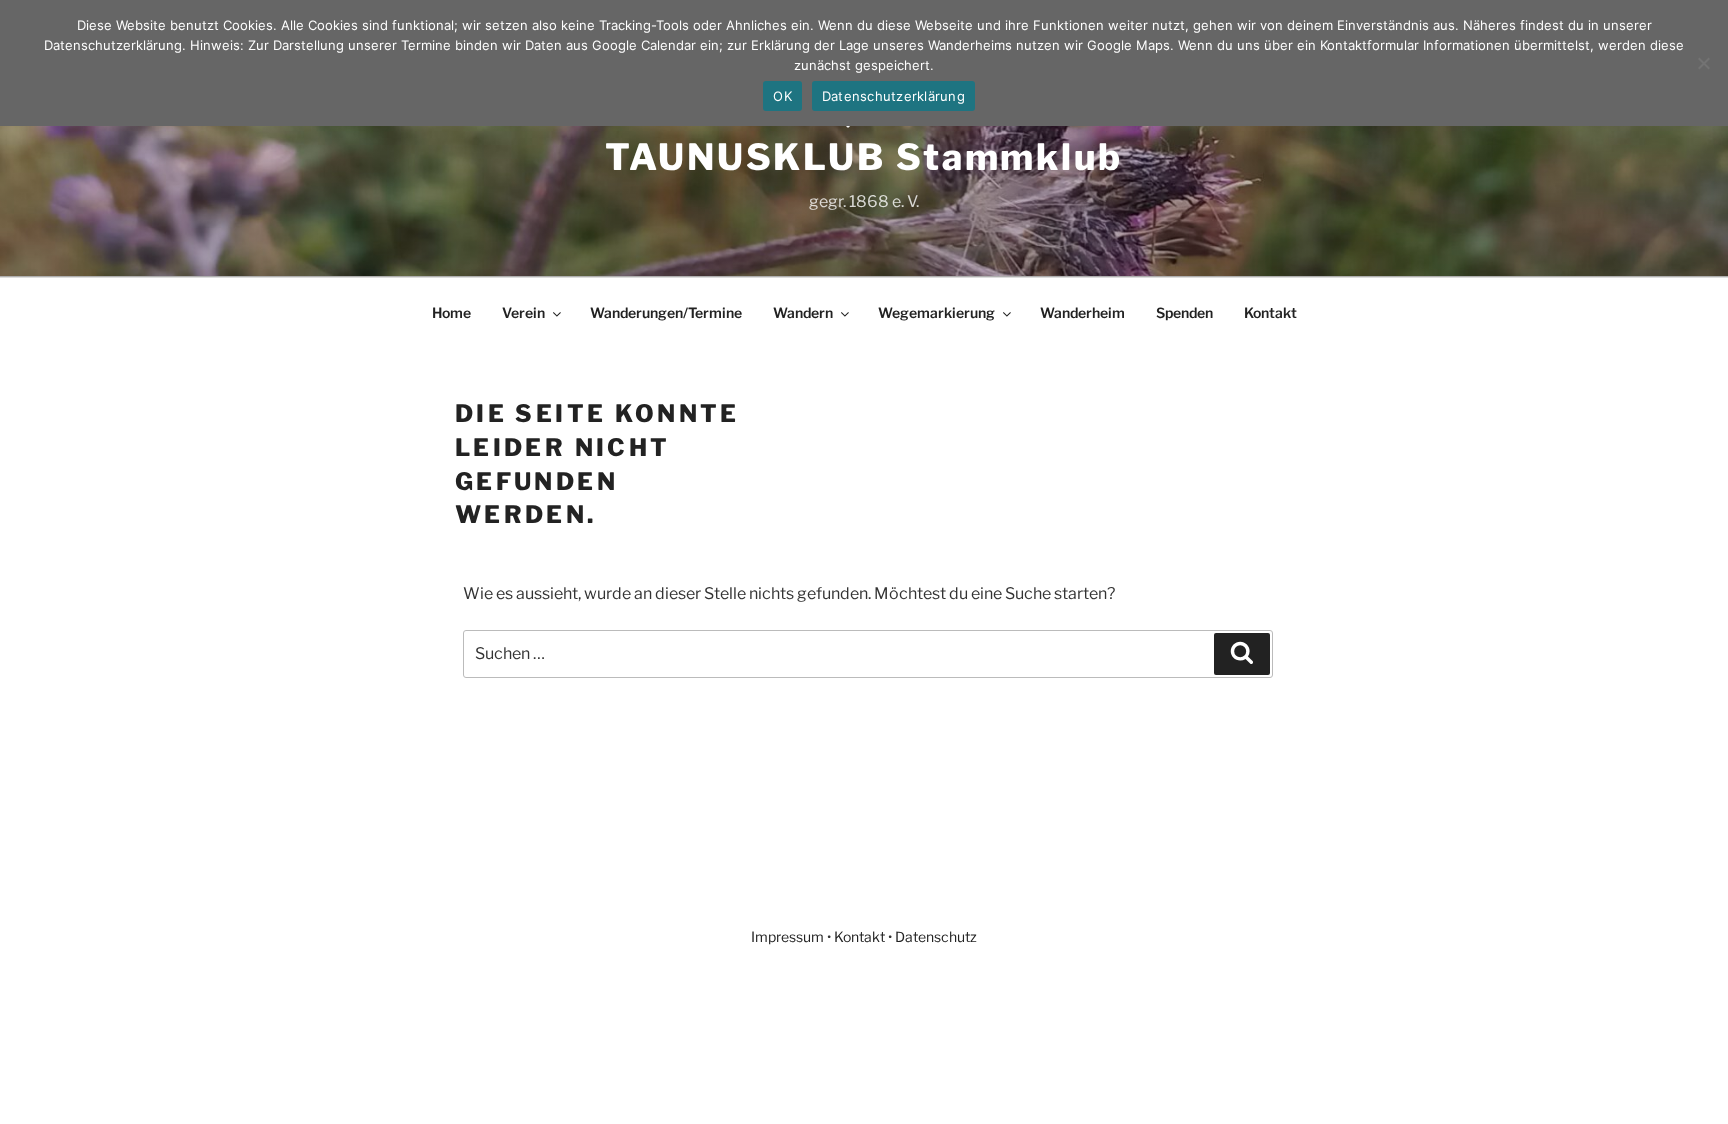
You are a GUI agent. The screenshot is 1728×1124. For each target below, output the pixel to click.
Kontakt (1270, 312)
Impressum (787, 936)
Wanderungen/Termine (666, 312)
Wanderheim (1082, 312)
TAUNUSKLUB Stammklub (864, 157)
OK (782, 96)
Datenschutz (936, 936)
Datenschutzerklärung (893, 96)
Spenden (1184, 312)
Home (451, 312)
